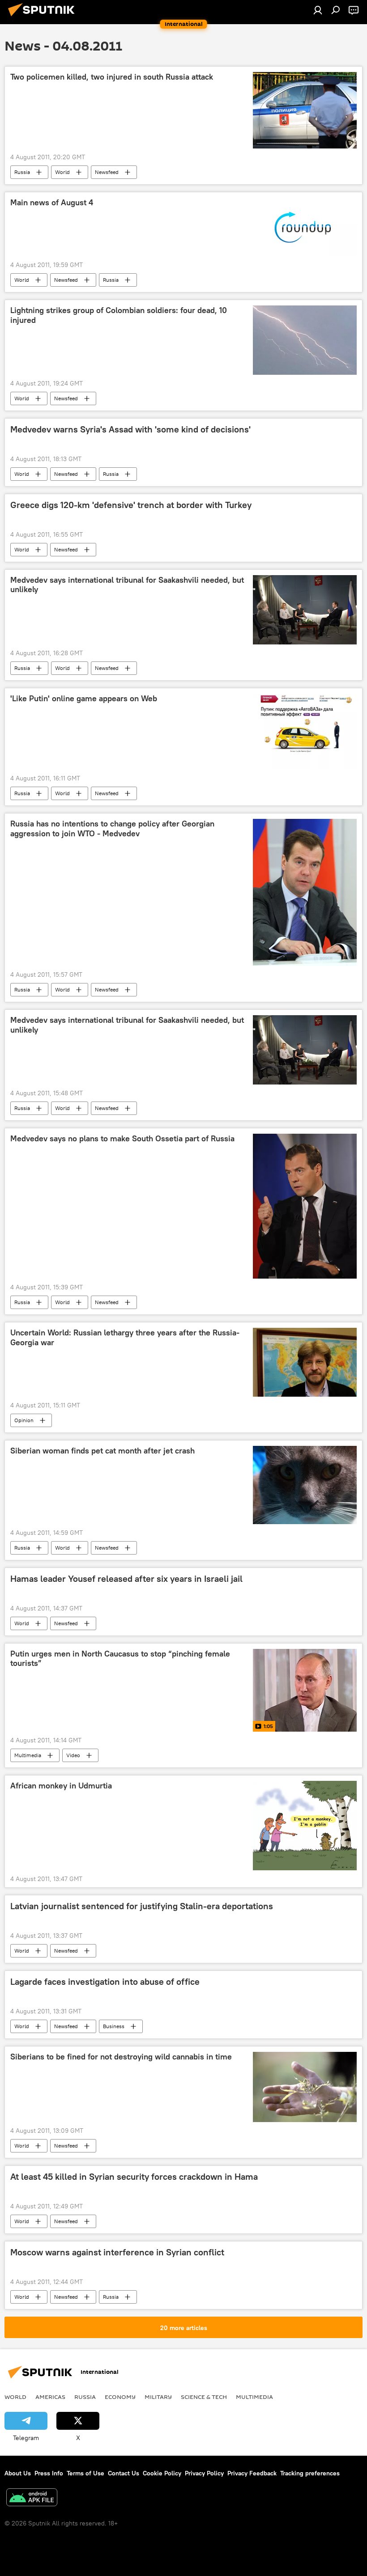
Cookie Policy (162, 2473)
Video (73, 1755)
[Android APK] (32, 2498)
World (62, 172)
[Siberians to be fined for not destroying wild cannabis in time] (305, 2087)
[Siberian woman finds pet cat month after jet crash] (305, 1485)
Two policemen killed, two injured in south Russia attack (112, 77)
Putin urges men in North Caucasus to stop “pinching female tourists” (120, 1659)
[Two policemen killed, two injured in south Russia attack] (305, 110)
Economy (120, 2397)
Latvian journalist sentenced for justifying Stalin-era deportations (142, 1906)
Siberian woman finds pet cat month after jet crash (102, 1451)
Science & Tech (204, 2397)
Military (158, 2397)
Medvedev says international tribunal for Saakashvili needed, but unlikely (127, 585)
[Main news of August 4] (305, 227)
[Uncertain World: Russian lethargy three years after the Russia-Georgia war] (305, 1362)
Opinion (24, 1420)
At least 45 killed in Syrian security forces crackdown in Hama (134, 2177)
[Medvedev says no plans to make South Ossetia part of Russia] (305, 1206)
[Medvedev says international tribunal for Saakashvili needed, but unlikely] (305, 610)
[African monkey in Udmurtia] (305, 1826)
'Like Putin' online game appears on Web (84, 699)
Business (114, 2026)
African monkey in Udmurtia (61, 1786)
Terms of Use (85, 2473)
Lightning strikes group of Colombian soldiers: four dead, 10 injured (119, 315)
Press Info (49, 2473)
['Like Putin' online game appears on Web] (305, 732)
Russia (22, 172)
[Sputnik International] (44, 17)
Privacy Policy (204, 2473)
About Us (18, 2473)
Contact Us (124, 2473)
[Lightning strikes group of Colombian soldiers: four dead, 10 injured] (305, 340)
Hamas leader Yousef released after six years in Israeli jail (126, 1579)
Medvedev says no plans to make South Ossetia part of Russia (122, 1139)
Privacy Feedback (252, 2473)
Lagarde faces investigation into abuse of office (105, 1982)
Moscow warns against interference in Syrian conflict (117, 2252)
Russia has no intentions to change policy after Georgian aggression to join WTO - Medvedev (112, 829)
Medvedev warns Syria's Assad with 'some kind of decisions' (130, 429)
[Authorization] (318, 10)
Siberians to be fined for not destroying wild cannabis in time (121, 2057)
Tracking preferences (310, 2473)
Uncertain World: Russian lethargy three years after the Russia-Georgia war (125, 1338)
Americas (50, 2397)
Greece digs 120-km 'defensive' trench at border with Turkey (131, 505)
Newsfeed (107, 172)
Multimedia (28, 1755)
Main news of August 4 (52, 203)
